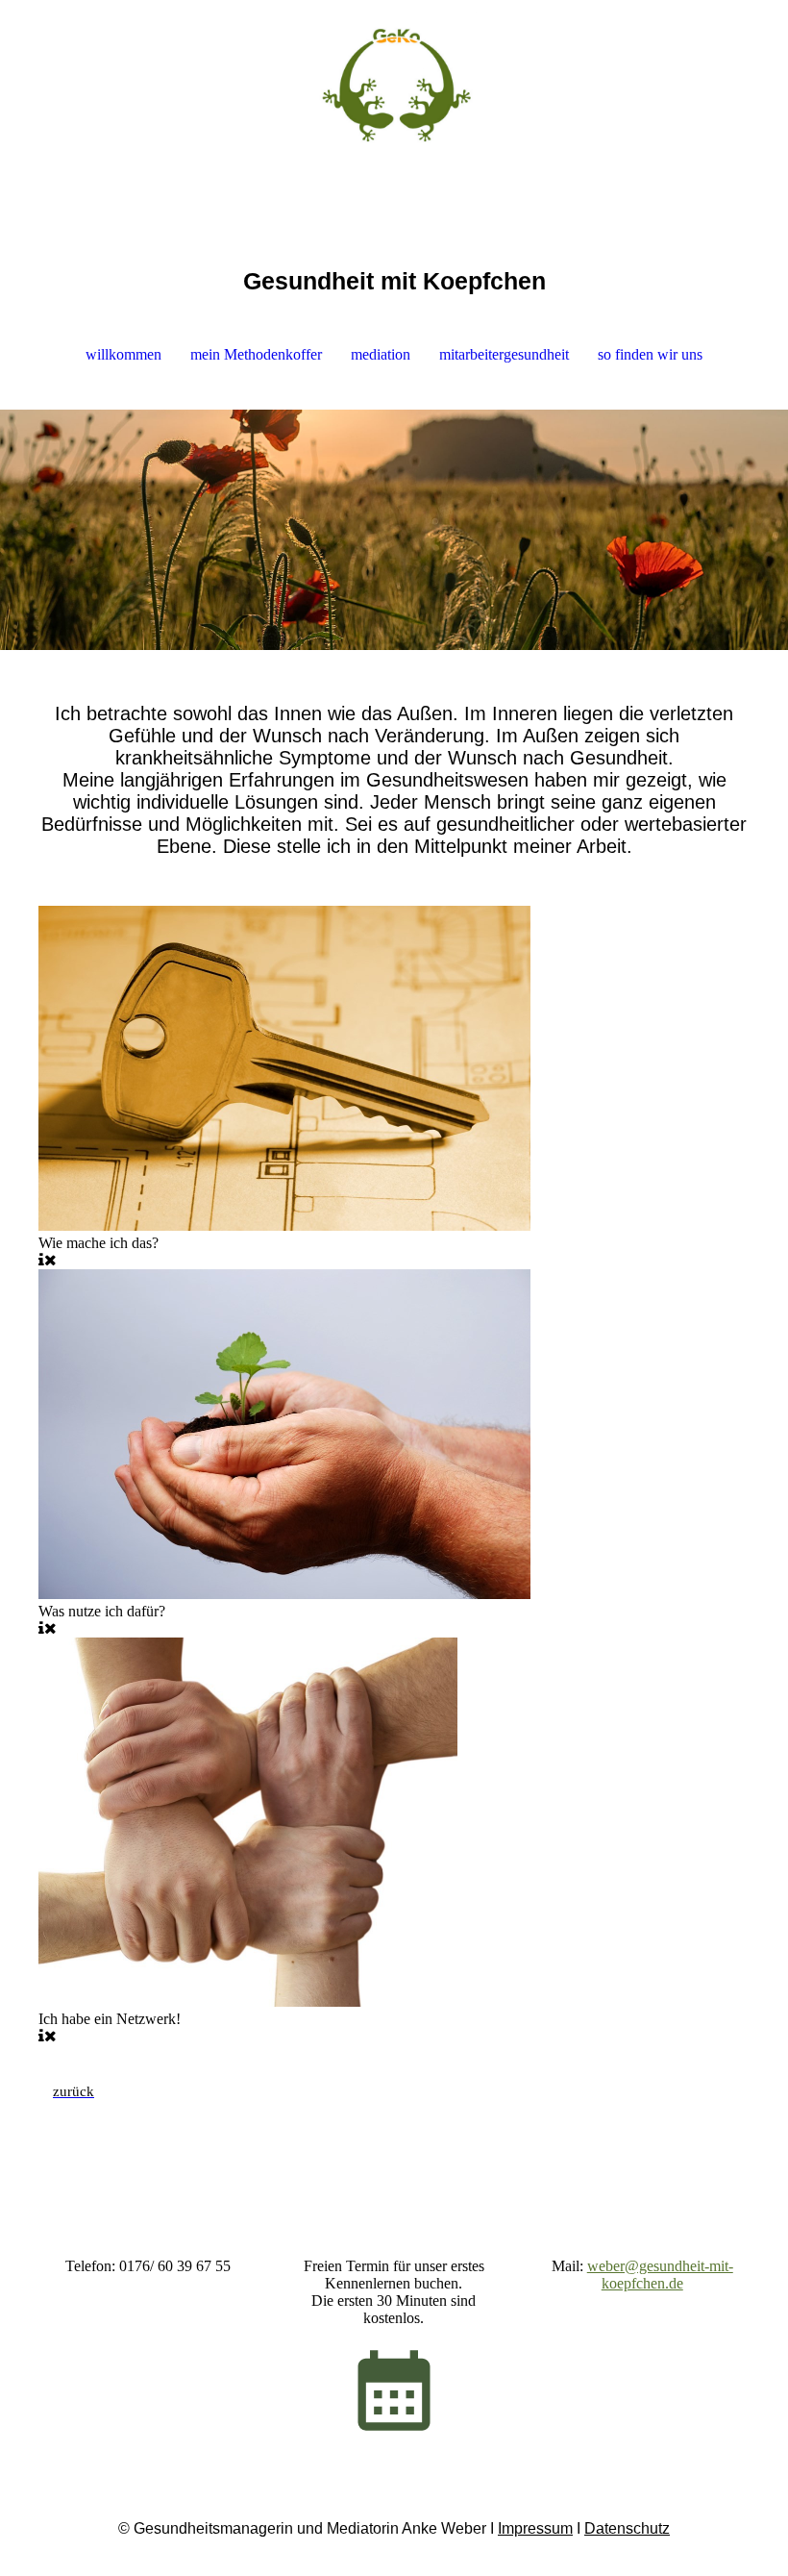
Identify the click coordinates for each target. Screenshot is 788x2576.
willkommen (123, 354)
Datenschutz (627, 2528)
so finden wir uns (650, 354)
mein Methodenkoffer (256, 354)
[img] (394, 72)
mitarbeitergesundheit (504, 354)
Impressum (535, 2528)
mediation (381, 354)
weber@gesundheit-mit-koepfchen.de (660, 2275)
